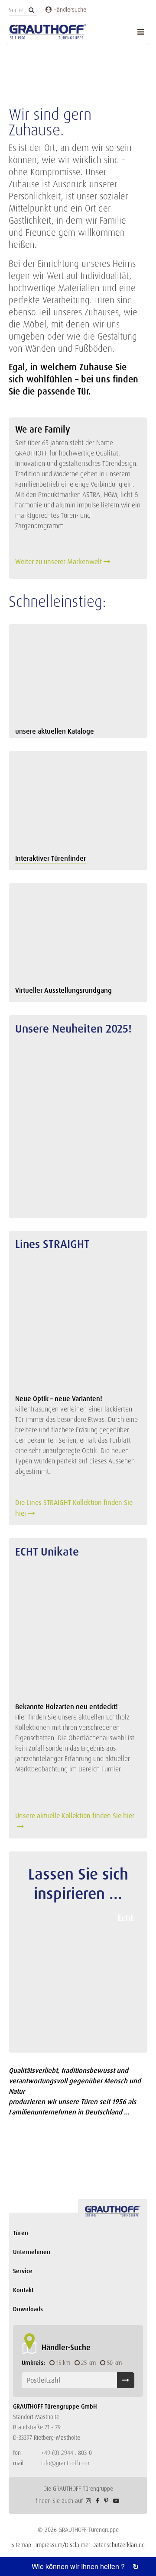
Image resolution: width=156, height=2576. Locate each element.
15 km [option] (63, 2363)
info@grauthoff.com (65, 2463)
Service (23, 2271)
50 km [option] (114, 2363)
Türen (21, 2233)
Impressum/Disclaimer (63, 2545)
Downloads (28, 2309)
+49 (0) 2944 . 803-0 (67, 2453)
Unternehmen (32, 2252)
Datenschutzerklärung (119, 2545)
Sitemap (21, 2545)
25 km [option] (88, 2363)
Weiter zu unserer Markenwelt (58, 562)
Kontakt (23, 2290)
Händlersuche (69, 10)
